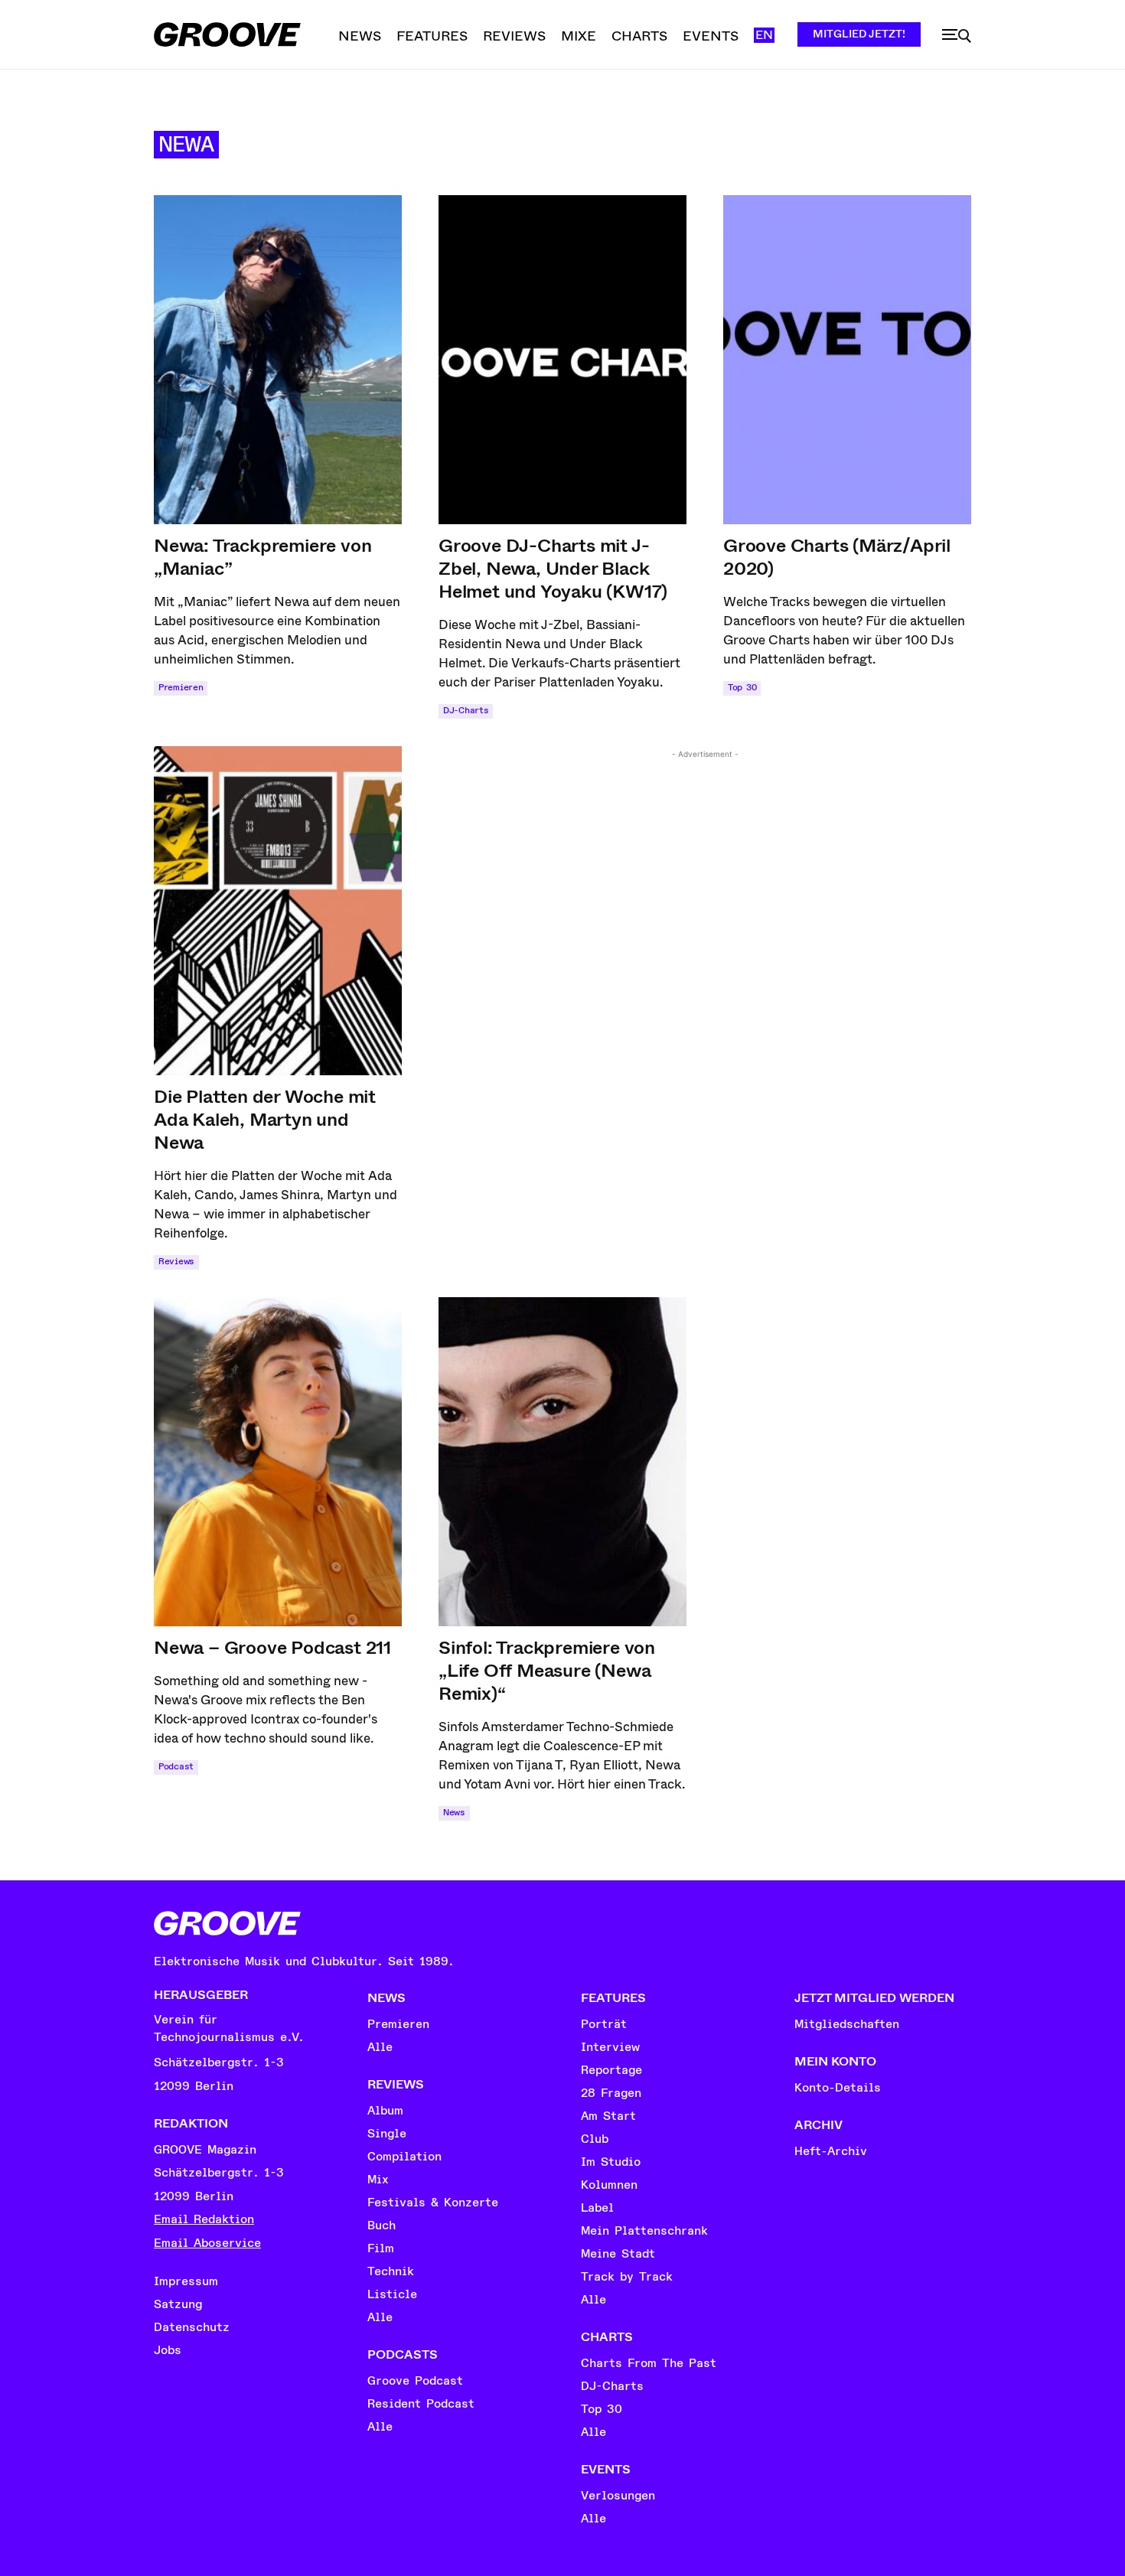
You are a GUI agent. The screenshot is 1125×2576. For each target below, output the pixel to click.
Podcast (176, 1767)
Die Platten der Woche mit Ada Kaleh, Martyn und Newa (265, 1120)
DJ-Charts (466, 711)
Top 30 (742, 688)
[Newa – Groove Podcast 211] (278, 1462)
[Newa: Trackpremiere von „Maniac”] (278, 360)
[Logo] (227, 34)
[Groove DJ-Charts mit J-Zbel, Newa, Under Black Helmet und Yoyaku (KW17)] (562, 360)
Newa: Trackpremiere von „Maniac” (262, 557)
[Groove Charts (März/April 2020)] (847, 360)
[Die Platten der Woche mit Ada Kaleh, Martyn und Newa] (278, 911)
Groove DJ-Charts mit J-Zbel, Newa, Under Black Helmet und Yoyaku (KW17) (553, 569)
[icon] (957, 36)
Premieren (181, 688)
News (454, 1813)
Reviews (176, 1262)
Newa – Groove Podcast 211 (272, 1648)
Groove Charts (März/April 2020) (837, 557)
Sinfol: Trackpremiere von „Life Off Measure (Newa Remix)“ (547, 1671)
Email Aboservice (207, 2243)
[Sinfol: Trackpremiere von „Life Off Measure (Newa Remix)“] (562, 1462)
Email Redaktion (204, 2219)
